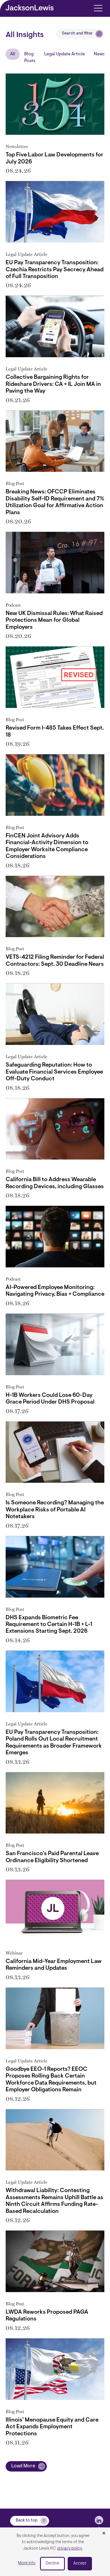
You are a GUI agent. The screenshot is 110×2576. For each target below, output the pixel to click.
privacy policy (70, 2549)
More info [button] (27, 2563)
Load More (23, 2466)
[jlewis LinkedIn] (99, 2520)
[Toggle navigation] (98, 8)
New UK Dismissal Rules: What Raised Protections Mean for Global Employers (54, 620)
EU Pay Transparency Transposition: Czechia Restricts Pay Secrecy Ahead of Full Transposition (55, 270)
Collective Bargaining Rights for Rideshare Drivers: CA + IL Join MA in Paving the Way (53, 384)
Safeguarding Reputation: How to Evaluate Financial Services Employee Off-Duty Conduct (54, 1072)
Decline (52, 2564)
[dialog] (55, 2552)
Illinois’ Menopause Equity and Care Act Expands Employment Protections (52, 2427)
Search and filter (77, 34)
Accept (80, 2564)
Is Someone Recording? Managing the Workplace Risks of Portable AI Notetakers (55, 1510)
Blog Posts (30, 58)
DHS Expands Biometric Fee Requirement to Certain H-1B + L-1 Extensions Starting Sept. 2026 (49, 1625)
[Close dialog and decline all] (104, 2534)
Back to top (27, 2521)
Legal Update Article (65, 54)
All (13, 54)
